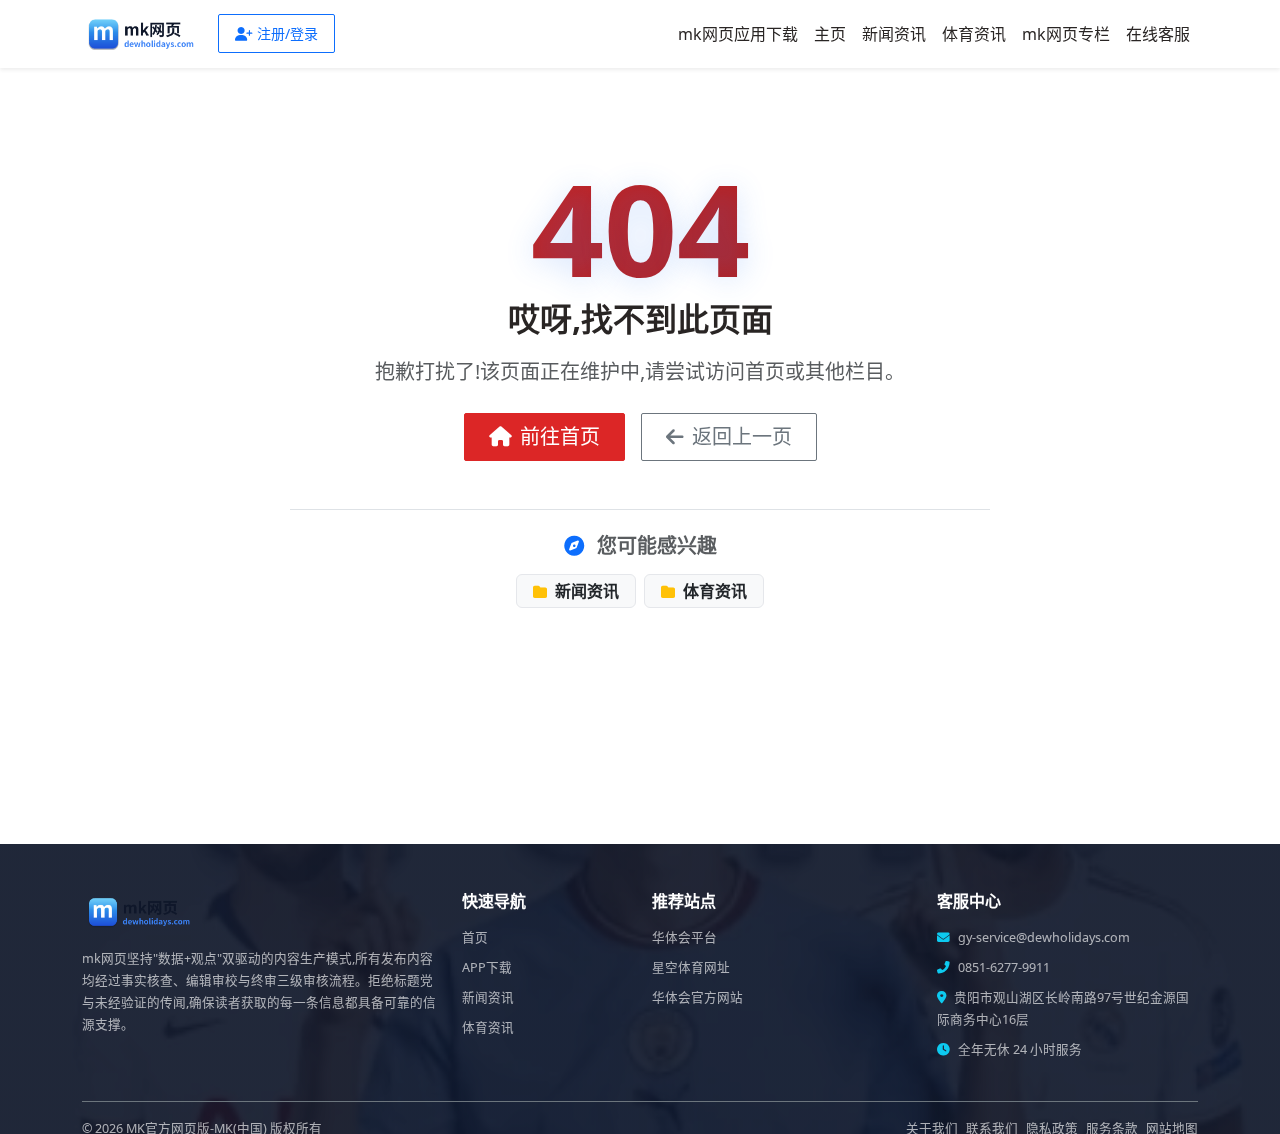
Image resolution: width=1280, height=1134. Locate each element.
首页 (475, 937)
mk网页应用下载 (738, 34)
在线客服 (1158, 34)
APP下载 (487, 967)
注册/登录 (287, 33)
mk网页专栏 (1066, 34)
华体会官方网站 (697, 997)
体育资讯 (974, 34)
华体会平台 (684, 937)
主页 (830, 34)
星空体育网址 (691, 967)
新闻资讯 (894, 34)
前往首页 (560, 436)
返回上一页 (742, 436)
